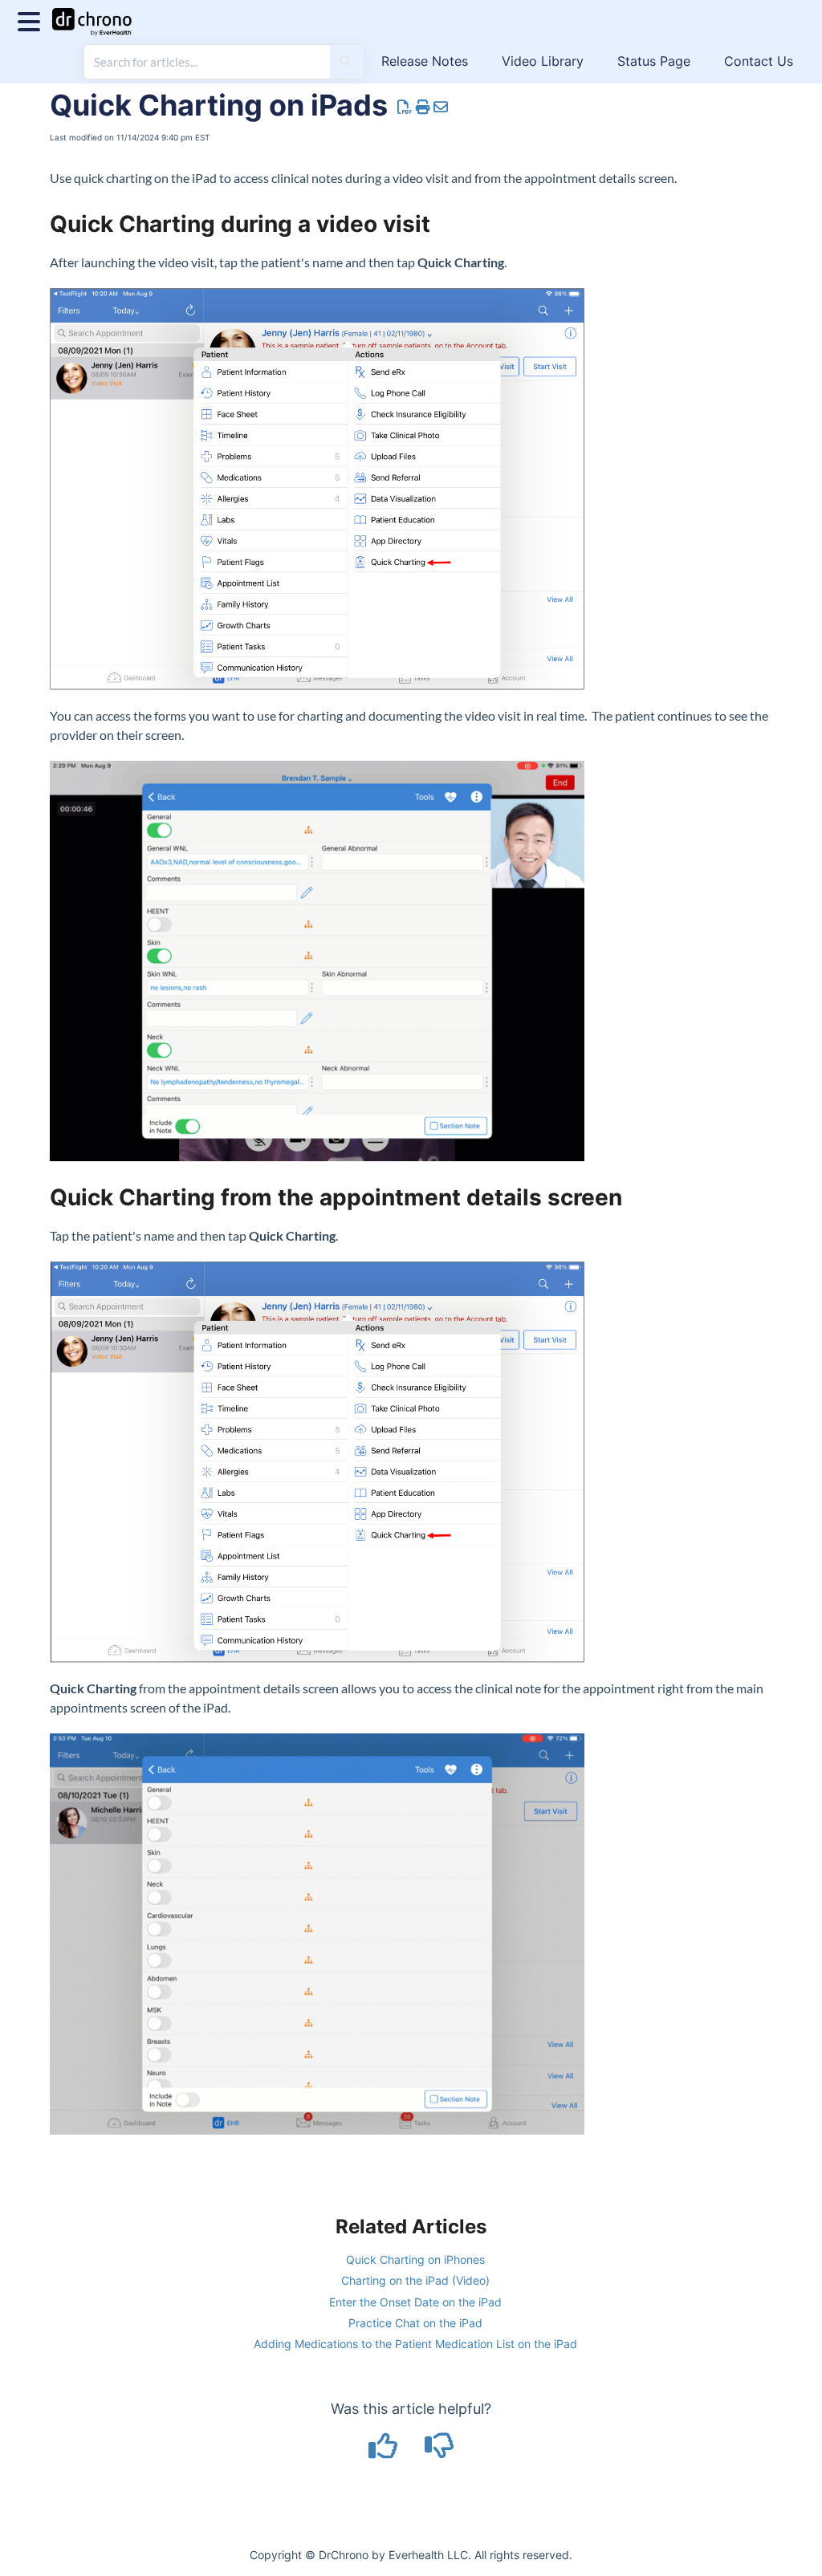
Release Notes (425, 61)
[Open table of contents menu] (32, 20)
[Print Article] (423, 107)
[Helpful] (385, 2451)
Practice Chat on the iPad (415, 2323)
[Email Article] (441, 107)
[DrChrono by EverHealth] (98, 14)
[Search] (346, 62)
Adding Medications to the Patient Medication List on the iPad (415, 2344)
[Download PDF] (405, 107)
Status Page (654, 61)
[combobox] (207, 62)
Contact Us (759, 61)
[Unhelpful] (439, 2451)
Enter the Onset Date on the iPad (415, 2302)
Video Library (543, 61)
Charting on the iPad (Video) (415, 2280)
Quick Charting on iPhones (415, 2259)
